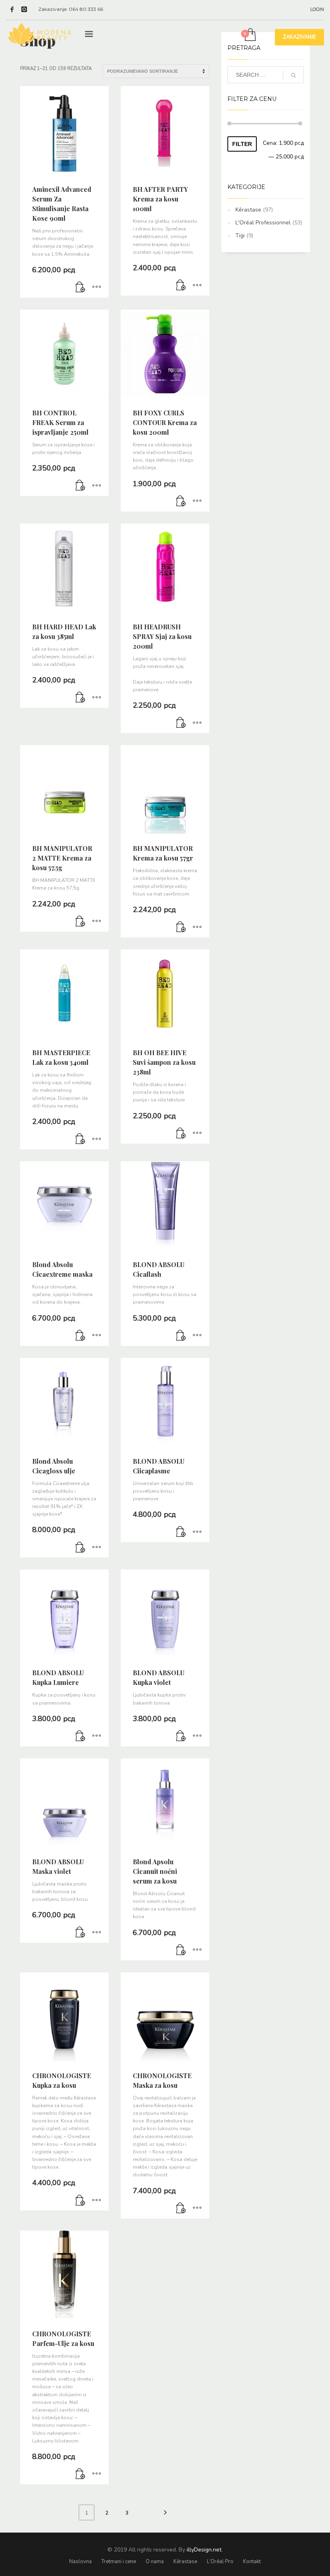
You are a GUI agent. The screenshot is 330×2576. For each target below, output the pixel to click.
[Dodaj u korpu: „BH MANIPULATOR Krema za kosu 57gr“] (181, 927)
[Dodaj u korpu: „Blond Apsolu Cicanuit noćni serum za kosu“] (181, 1950)
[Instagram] (24, 9)
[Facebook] (12, 9)
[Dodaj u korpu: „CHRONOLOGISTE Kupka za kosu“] (80, 2200)
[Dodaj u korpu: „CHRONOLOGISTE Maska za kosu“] (181, 2208)
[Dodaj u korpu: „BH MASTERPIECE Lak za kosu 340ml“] (80, 1139)
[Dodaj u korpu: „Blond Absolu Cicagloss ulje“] (80, 1547)
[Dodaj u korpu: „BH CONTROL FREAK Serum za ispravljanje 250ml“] (80, 486)
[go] (293, 75)
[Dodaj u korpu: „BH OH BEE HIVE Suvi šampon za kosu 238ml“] (181, 1134)
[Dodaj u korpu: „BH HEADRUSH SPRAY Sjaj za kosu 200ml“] (181, 723)
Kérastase (248, 210)
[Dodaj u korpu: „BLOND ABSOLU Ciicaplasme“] (181, 1532)
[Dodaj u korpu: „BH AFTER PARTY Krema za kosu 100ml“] (181, 286)
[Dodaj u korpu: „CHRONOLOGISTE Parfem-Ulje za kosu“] (80, 2474)
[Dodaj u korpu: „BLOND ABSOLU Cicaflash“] (181, 1336)
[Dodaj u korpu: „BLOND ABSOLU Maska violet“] (80, 1933)
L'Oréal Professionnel (263, 223)
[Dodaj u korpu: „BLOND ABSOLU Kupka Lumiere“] (80, 1736)
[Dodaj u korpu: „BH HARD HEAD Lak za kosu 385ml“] (80, 698)
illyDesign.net (204, 2550)
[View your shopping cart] (250, 35)
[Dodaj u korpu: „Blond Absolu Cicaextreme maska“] (80, 1336)
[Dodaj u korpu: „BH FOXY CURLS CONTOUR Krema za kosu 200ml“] (181, 501)
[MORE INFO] (97, 288)
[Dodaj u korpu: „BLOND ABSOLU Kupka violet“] (181, 1736)
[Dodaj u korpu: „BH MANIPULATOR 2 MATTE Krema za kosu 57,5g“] (80, 922)
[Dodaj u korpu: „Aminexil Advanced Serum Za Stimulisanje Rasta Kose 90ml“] (80, 288)
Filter (242, 144)
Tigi (240, 235)
